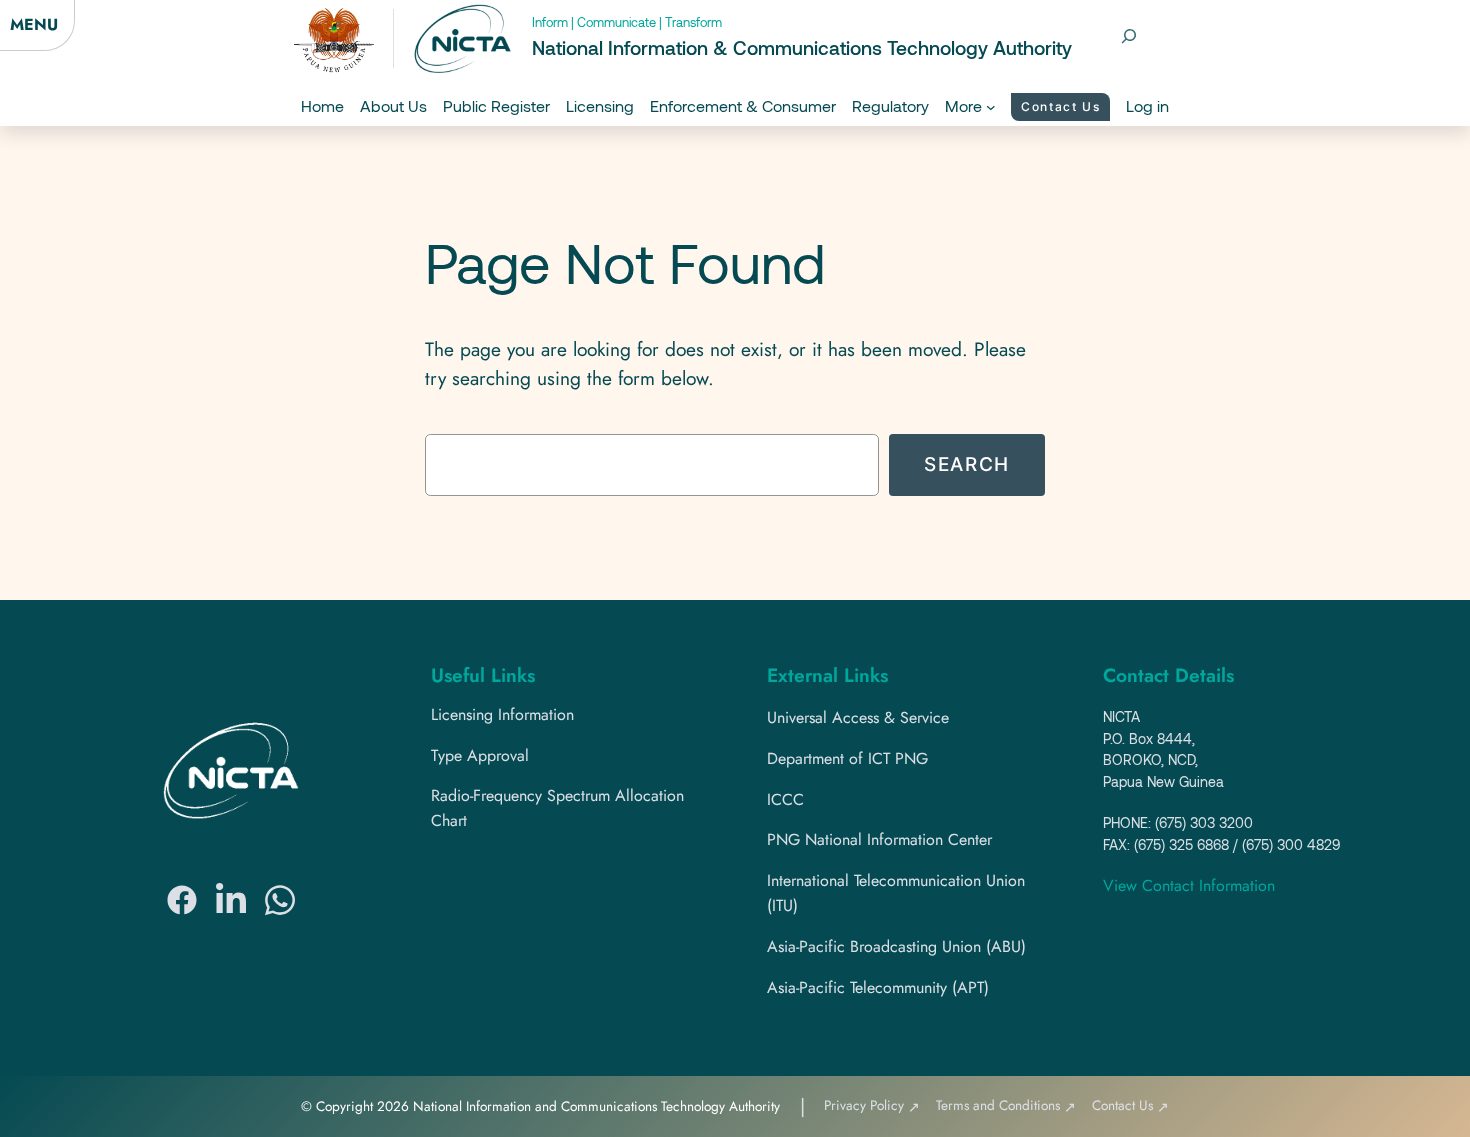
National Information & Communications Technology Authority (802, 47)
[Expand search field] (1129, 36)
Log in (1147, 105)
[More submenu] (991, 107)
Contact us (1060, 106)
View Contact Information (1189, 885)
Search (967, 464)
